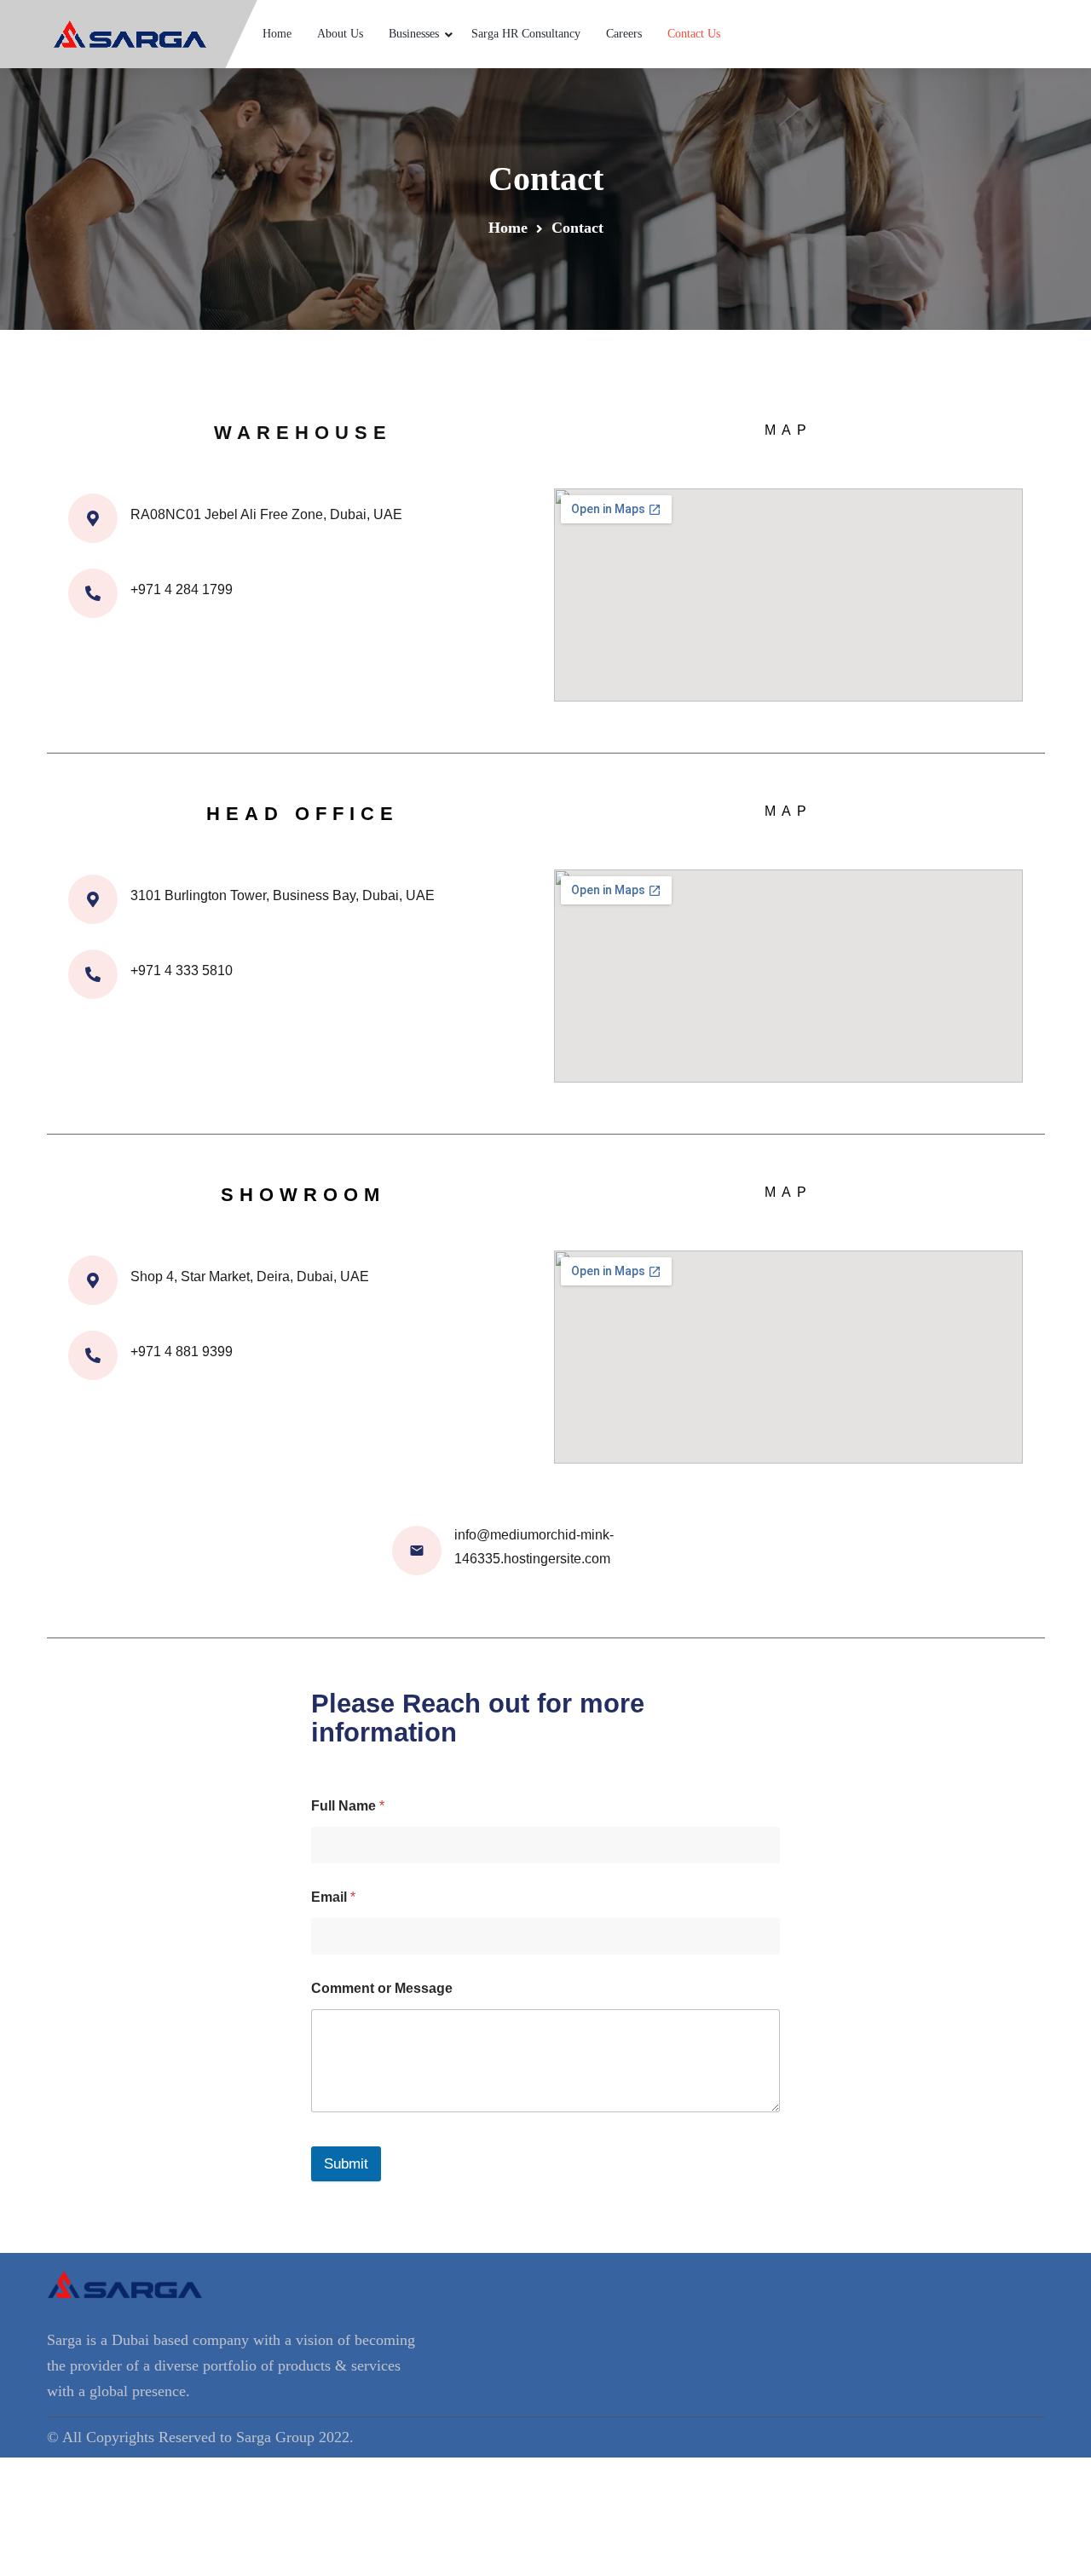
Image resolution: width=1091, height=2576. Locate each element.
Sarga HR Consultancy (526, 34)
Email (333, 1897)
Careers (624, 34)
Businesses (414, 34)
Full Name (348, 1806)
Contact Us (694, 34)
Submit (346, 2164)
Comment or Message (382, 1988)
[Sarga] (130, 34)
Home (277, 34)
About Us (340, 34)
